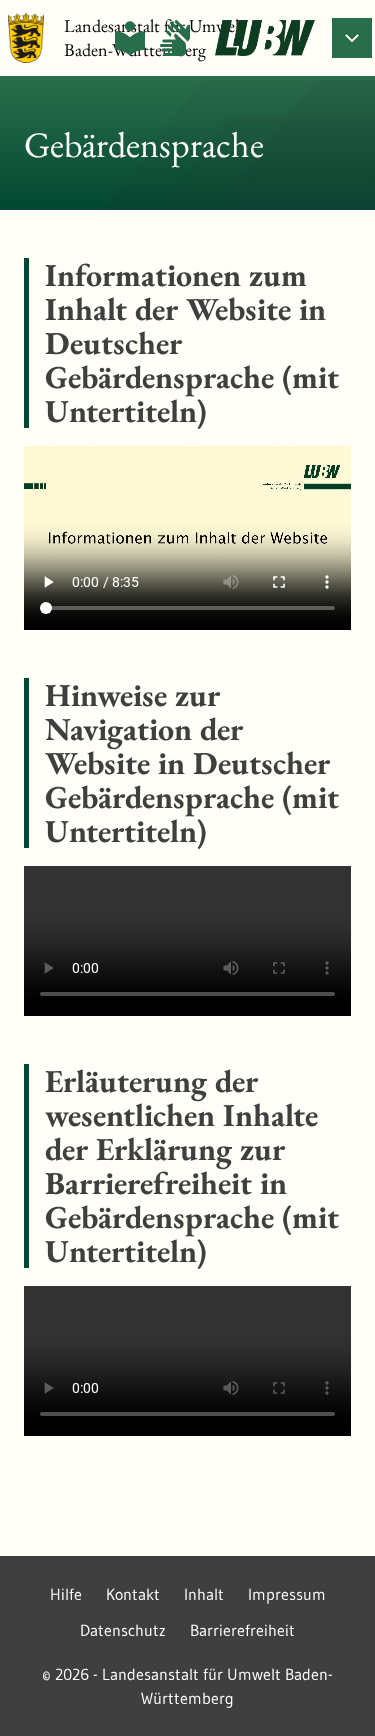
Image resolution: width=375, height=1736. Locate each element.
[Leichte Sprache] (130, 38)
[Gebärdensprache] (175, 38)
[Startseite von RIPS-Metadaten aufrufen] (265, 38)
